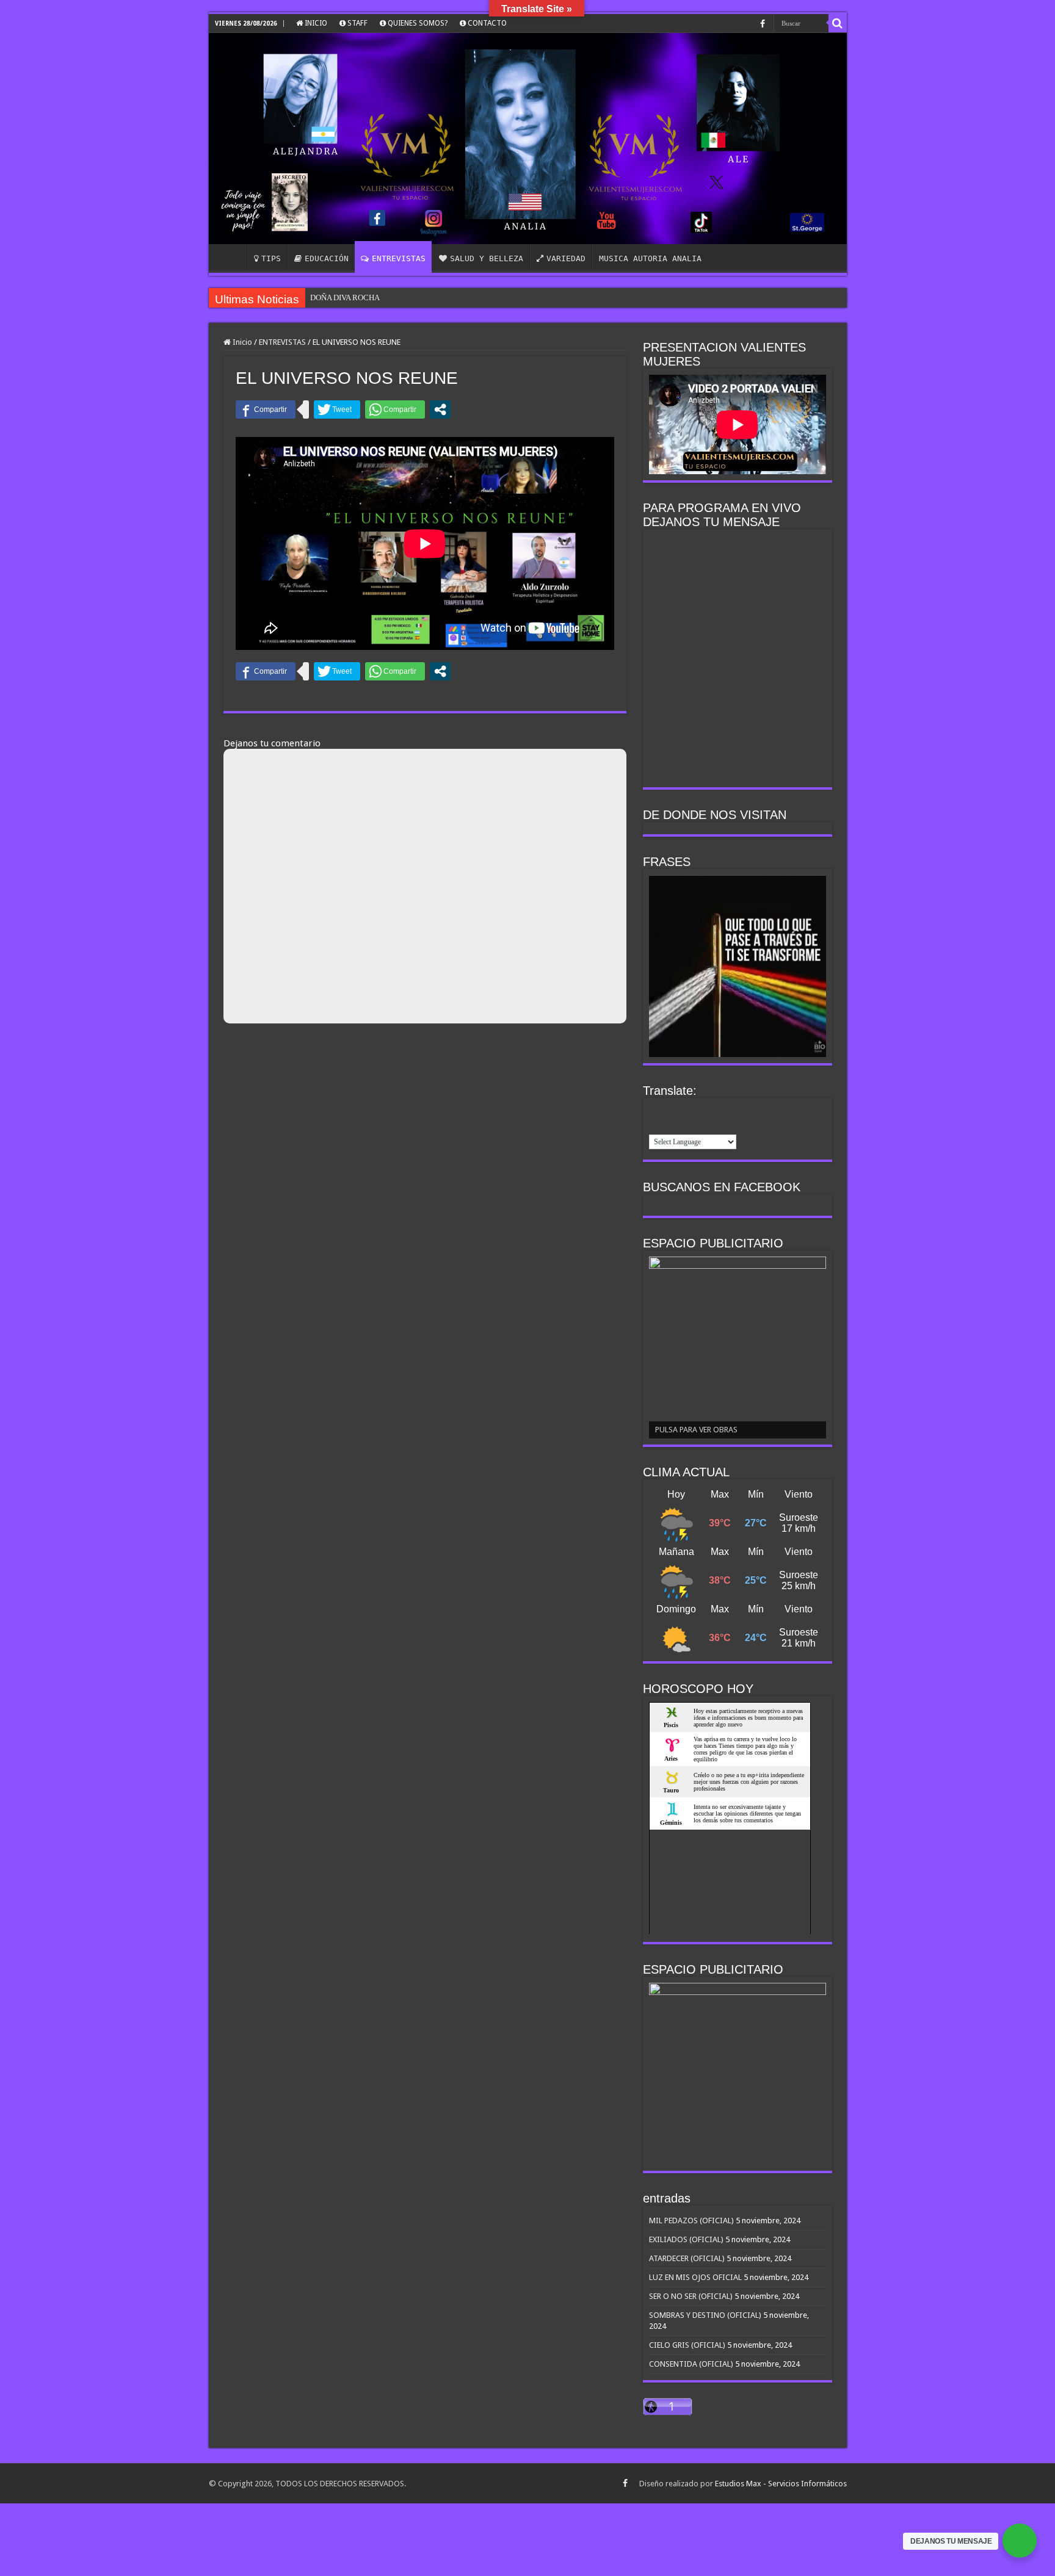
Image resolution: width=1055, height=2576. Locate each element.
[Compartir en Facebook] (266, 409)
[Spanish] (656, 1125)
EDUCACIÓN (327, 258)
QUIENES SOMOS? (417, 23)
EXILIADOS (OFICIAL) (686, 2239)
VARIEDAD (566, 258)
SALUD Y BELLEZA (487, 258)
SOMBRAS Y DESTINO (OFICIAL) (705, 2315)
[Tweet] (337, 409)
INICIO (315, 23)
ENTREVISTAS (399, 258)
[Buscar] (838, 23)
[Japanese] (720, 1110)
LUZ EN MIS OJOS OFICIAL (695, 2277)
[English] (656, 1110)
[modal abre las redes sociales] (440, 409)
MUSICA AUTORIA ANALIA (650, 258)
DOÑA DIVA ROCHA (345, 298)
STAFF (357, 23)
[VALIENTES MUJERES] (528, 139)
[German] (688, 1110)
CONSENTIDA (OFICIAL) (691, 2364)
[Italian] (704, 1110)
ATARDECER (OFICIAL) (687, 2258)
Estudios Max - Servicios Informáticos (781, 2484)
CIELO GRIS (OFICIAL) (687, 2345)
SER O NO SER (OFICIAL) (691, 2296)
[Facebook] (763, 24)
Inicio (241, 342)
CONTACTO (486, 23)
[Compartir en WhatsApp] (395, 409)
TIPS (271, 258)
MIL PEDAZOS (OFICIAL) (691, 2221)
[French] (672, 1110)
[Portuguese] (736, 1110)
